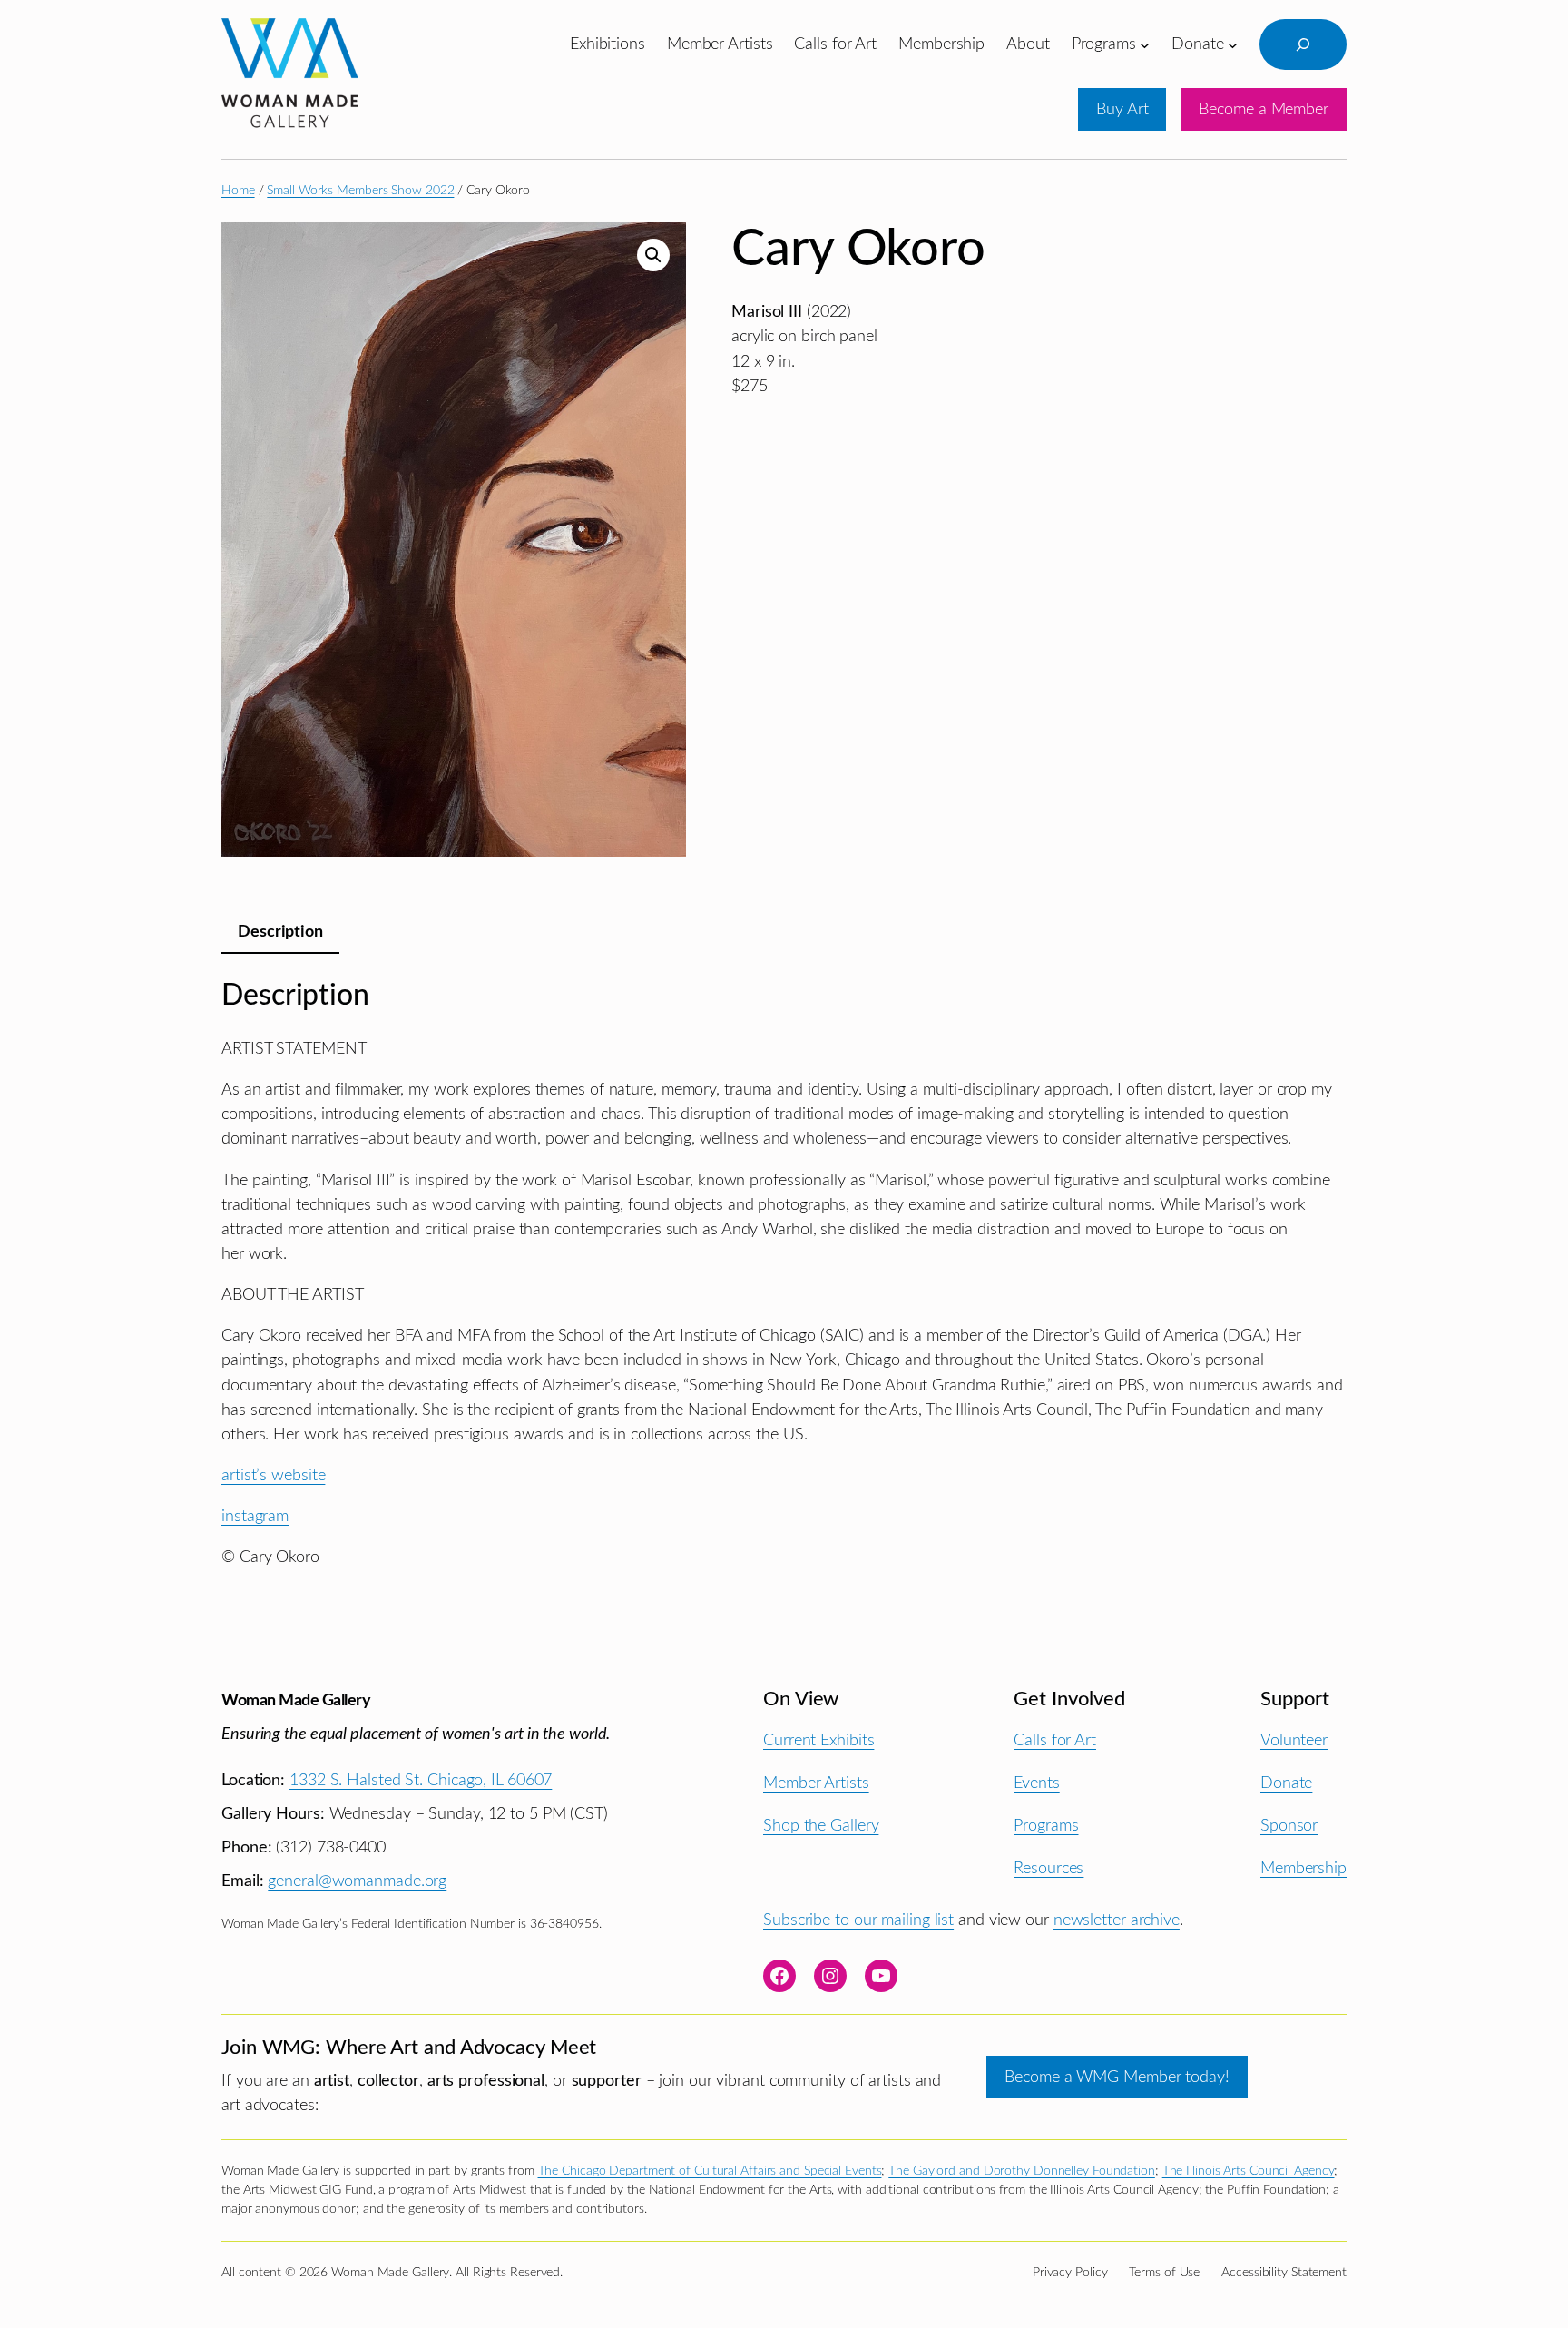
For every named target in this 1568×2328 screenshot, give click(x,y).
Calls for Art (1055, 1740)
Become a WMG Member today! (1117, 2077)
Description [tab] (280, 932)
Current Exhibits (818, 1740)
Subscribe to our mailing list (858, 1920)
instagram (255, 1516)
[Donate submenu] (1233, 44)
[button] (653, 255)
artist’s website (273, 1475)
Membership (1303, 1868)
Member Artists (816, 1783)
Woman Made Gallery (296, 1700)
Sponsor (1289, 1826)
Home (238, 191)
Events (1036, 1783)
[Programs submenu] (1145, 44)
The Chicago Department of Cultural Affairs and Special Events (710, 2171)
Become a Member (1264, 109)
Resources (1049, 1868)
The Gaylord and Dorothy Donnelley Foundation (1022, 2171)
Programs (1046, 1826)
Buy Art (1122, 109)
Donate (1286, 1783)
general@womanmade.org (357, 1881)
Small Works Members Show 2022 (360, 191)
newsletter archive (1117, 1920)
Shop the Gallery (821, 1826)
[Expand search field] (1303, 44)
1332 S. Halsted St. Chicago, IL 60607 (421, 1780)
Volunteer (1294, 1740)
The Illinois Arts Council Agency (1249, 2171)
